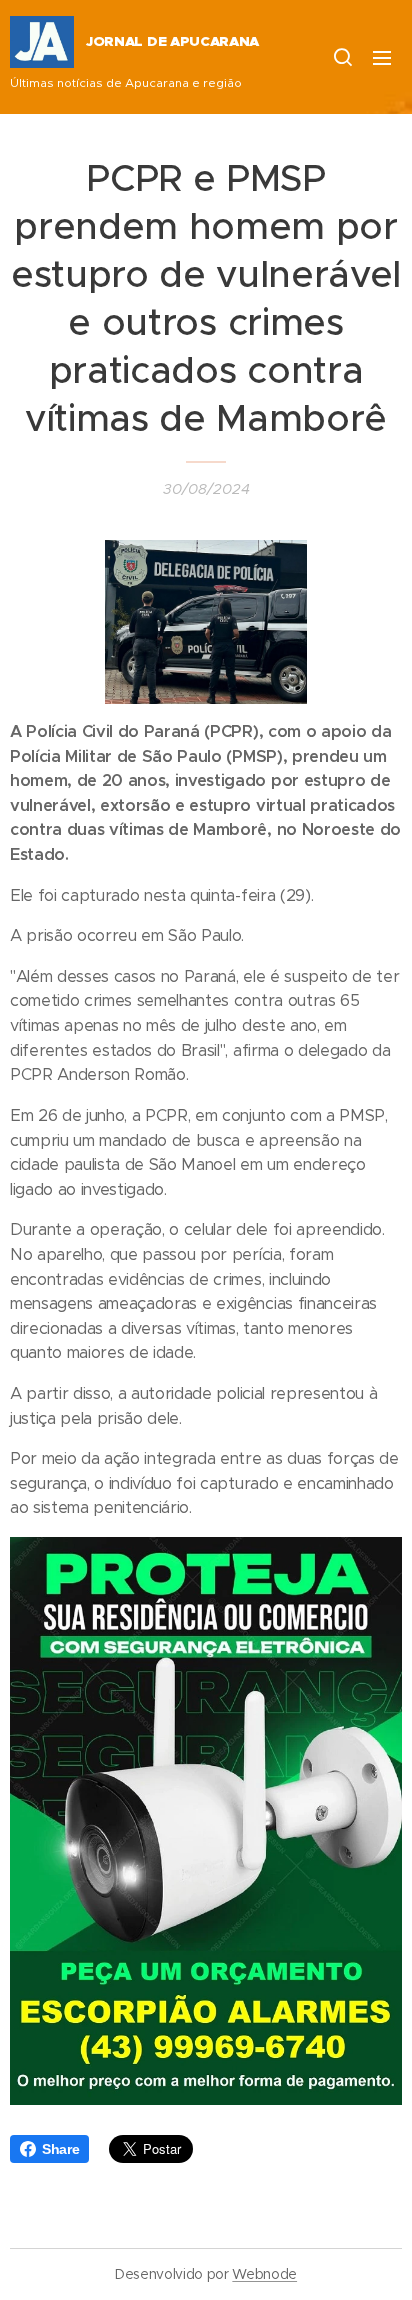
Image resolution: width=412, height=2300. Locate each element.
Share (60, 2149)
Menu (382, 57)
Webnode (264, 2274)
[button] (342, 57)
